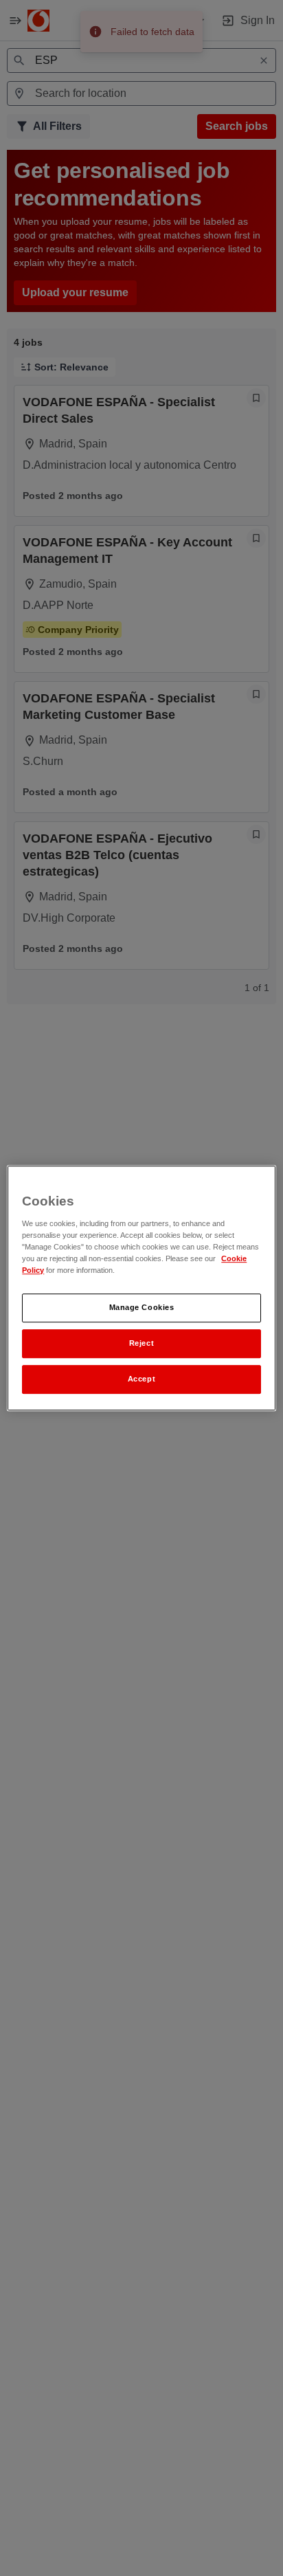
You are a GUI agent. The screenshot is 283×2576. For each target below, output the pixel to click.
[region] (141, 1288)
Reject (141, 1343)
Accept (141, 1379)
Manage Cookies (142, 1307)
